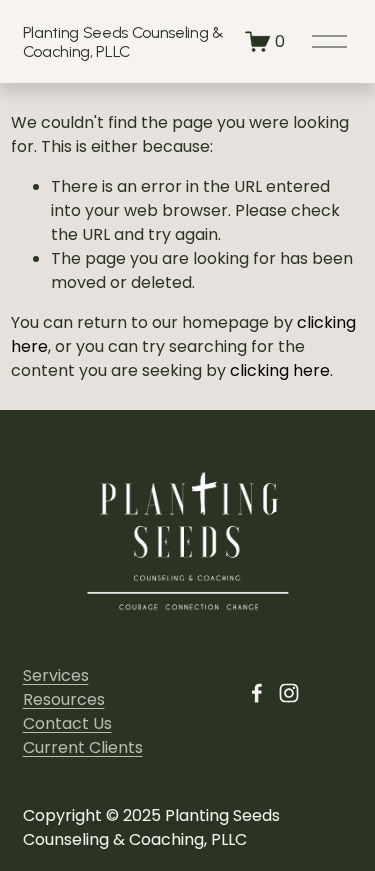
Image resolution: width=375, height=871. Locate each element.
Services (56, 675)
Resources (64, 699)
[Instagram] (289, 693)
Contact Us (67, 723)
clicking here (280, 370)
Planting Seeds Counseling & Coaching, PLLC (123, 42)
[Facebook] (257, 693)
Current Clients (83, 747)
